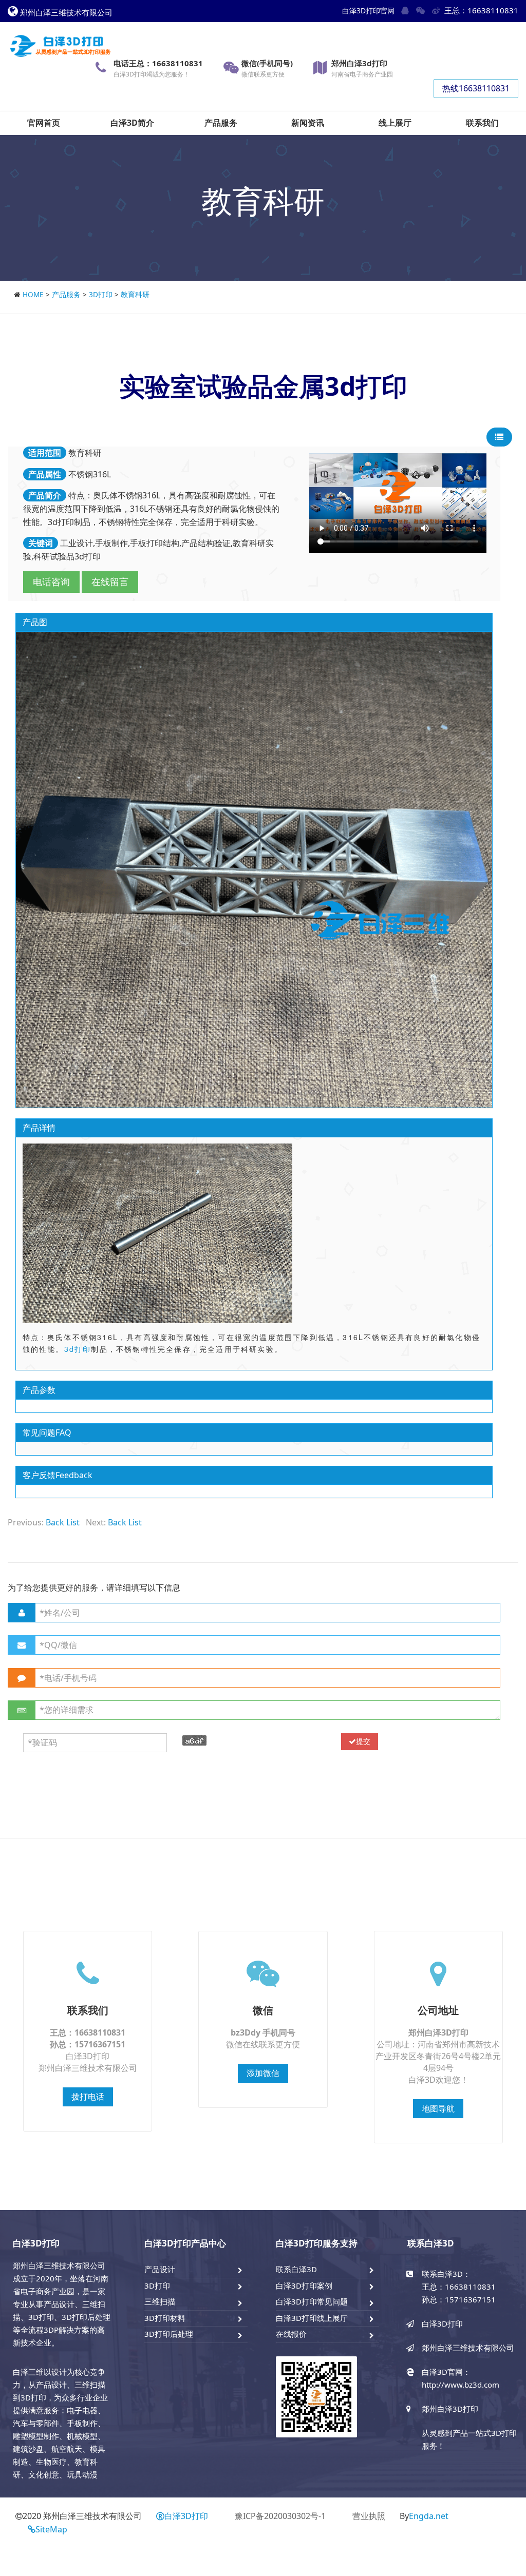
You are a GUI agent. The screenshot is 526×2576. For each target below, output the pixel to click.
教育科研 (135, 294)
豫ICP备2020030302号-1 (280, 2516)
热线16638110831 (476, 88)
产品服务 (66, 294)
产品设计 (160, 2269)
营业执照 (369, 2516)
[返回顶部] (513, 2537)
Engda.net (429, 2516)
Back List (63, 1522)
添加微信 (263, 2073)
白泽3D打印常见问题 (312, 2301)
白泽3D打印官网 (368, 11)
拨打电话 (88, 2097)
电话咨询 (51, 582)
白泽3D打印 (186, 2516)
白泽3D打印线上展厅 (312, 2318)
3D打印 (101, 294)
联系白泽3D (296, 2269)
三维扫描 (160, 2301)
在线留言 (110, 582)
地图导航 (438, 2108)
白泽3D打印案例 (304, 2286)
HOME (33, 294)
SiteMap (51, 2529)
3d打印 (78, 1349)
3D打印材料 (165, 2318)
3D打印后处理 (169, 2334)
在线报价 (291, 2334)
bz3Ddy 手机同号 (263, 2032)
